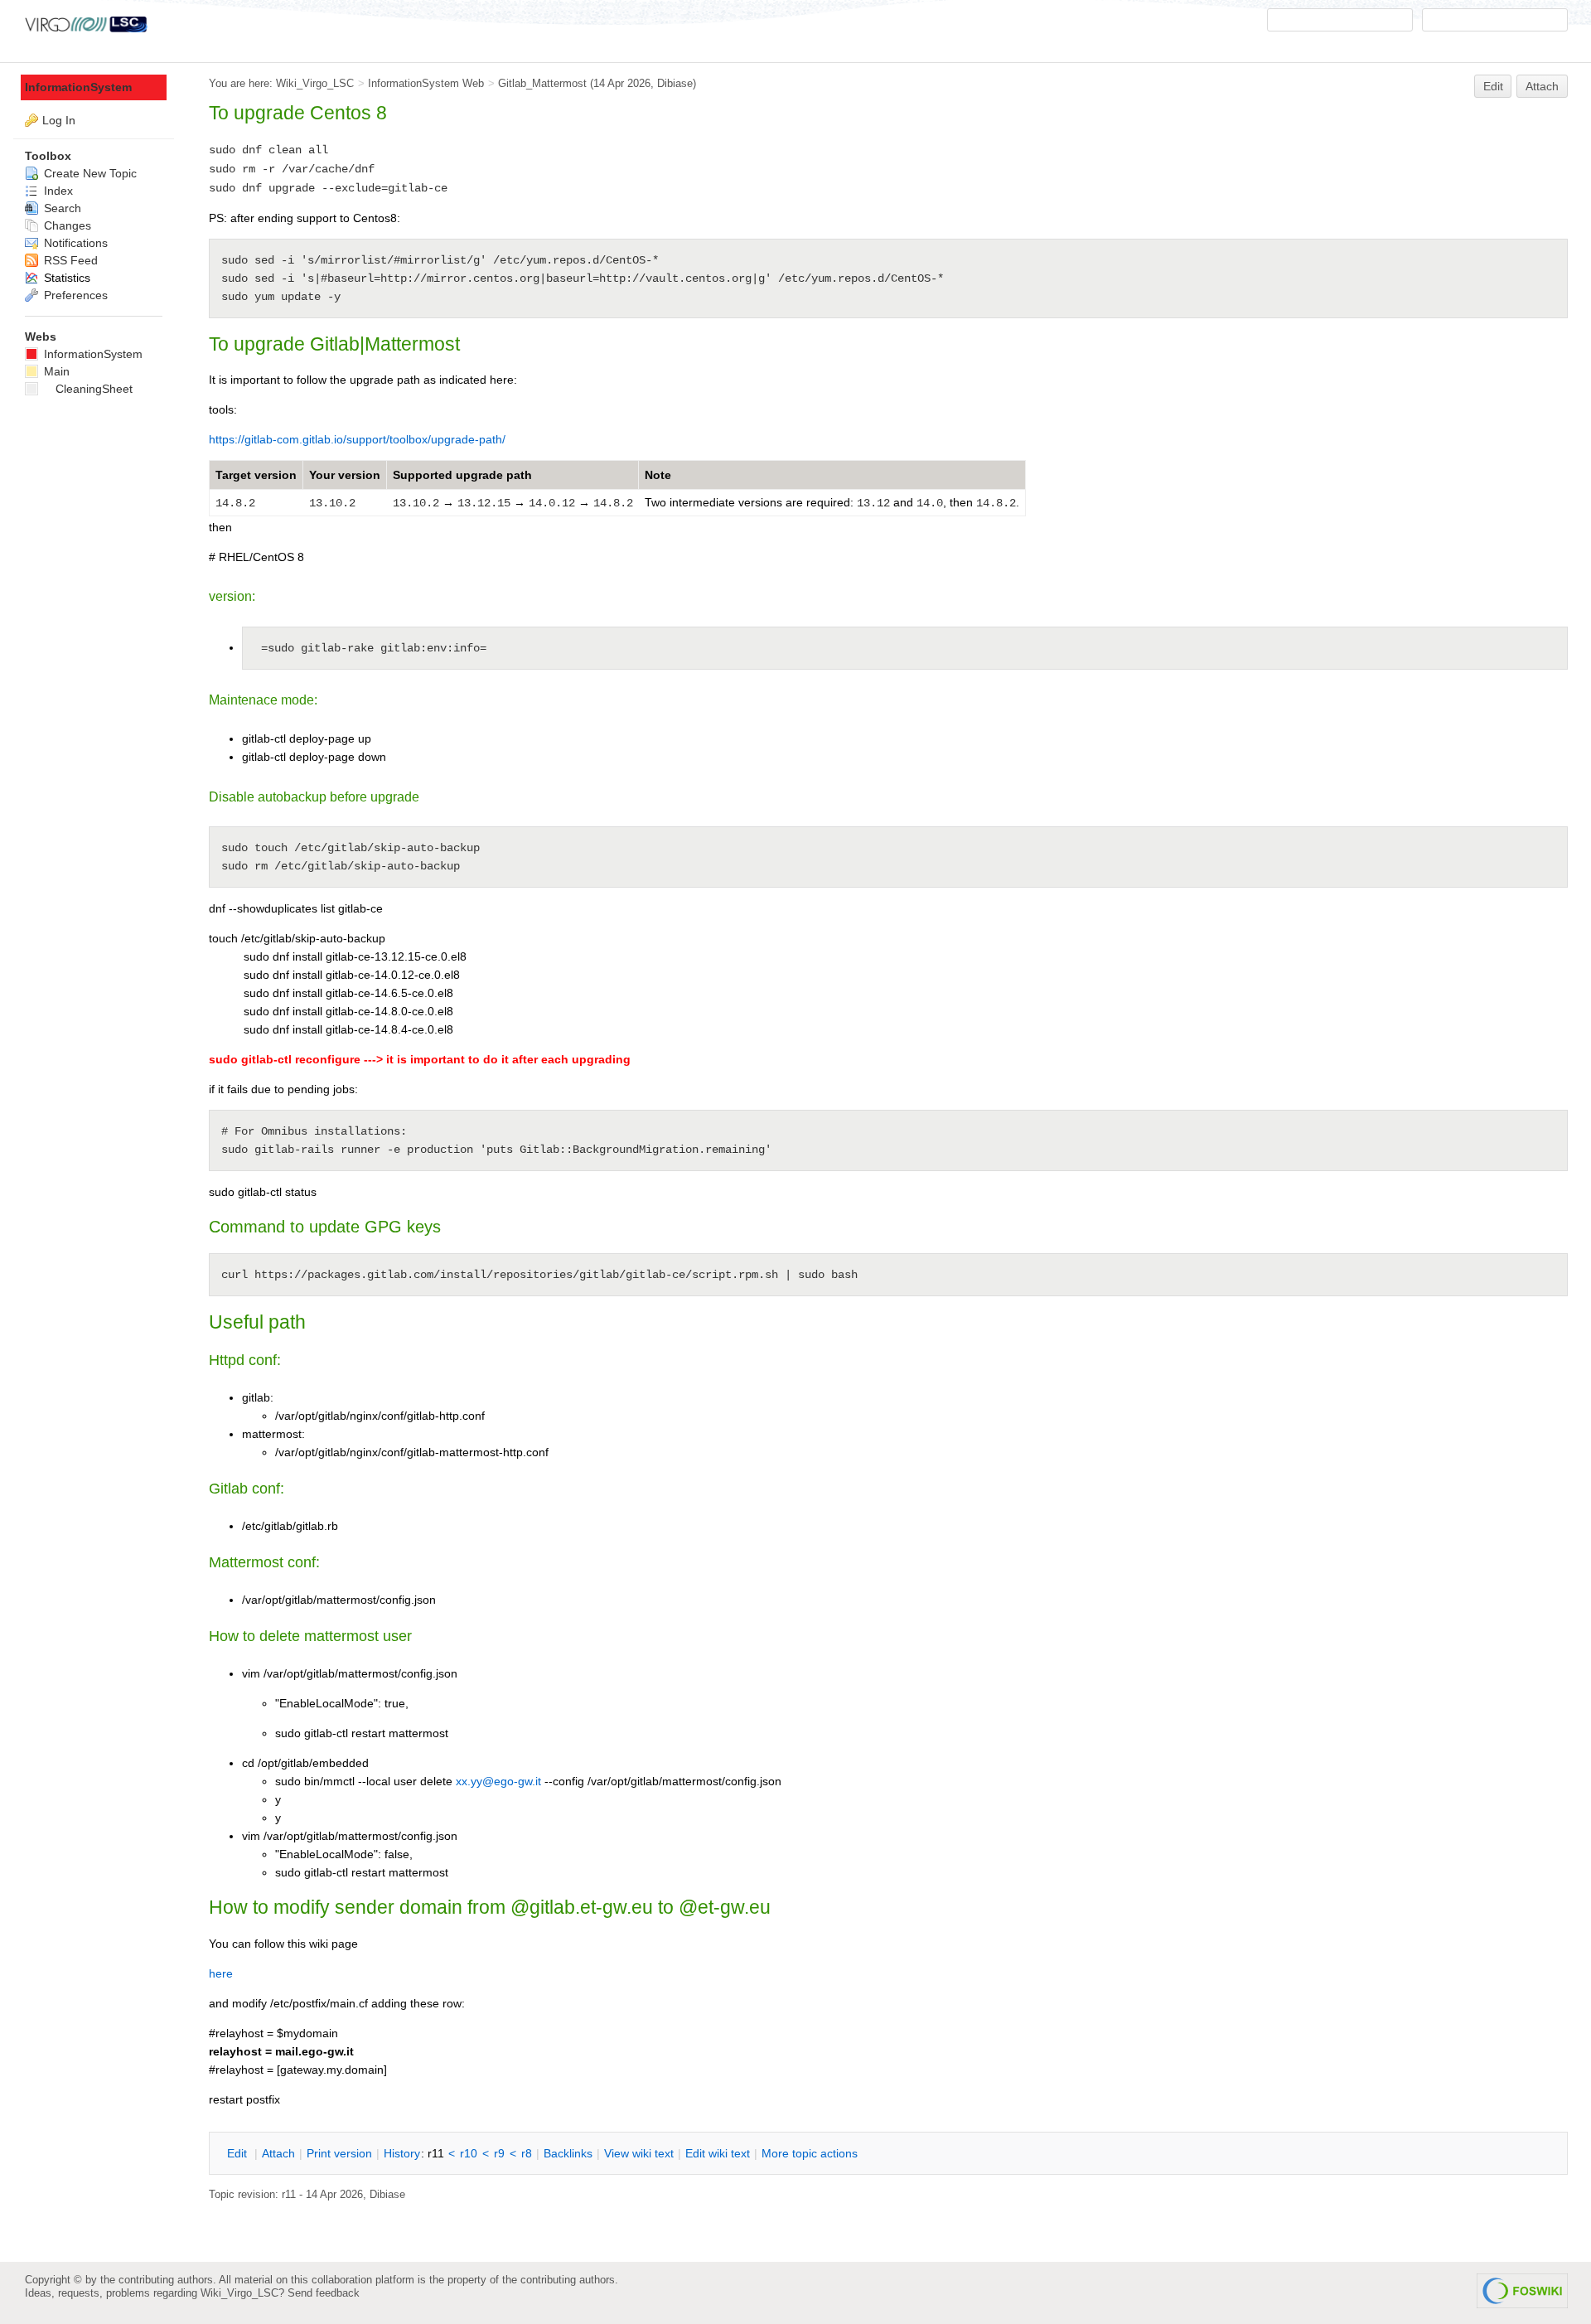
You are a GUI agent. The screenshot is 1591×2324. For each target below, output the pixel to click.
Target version (256, 475)
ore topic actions (810, 2153)
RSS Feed (69, 260)
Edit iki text (718, 2153)
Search (61, 208)
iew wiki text (639, 2153)
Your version (345, 475)
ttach (278, 2153)
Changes (66, 225)
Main (55, 371)
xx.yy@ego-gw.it (498, 1781)
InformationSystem (78, 87)
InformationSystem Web (426, 83)
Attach (1542, 86)
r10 (469, 2153)
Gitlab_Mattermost (542, 83)
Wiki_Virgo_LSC (315, 83)
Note (658, 475)
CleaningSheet (94, 389)
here (221, 1973)
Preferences (74, 295)
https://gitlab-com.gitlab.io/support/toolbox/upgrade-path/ (357, 439)
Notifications (74, 243)
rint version (339, 2153)
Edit (1493, 86)
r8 (527, 2153)
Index (57, 191)
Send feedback (324, 2293)
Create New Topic (89, 173)
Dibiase (675, 83)
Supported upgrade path (462, 475)
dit (239, 2153)
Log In (59, 120)
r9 (499, 2153)
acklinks (568, 2153)
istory (402, 2153)
